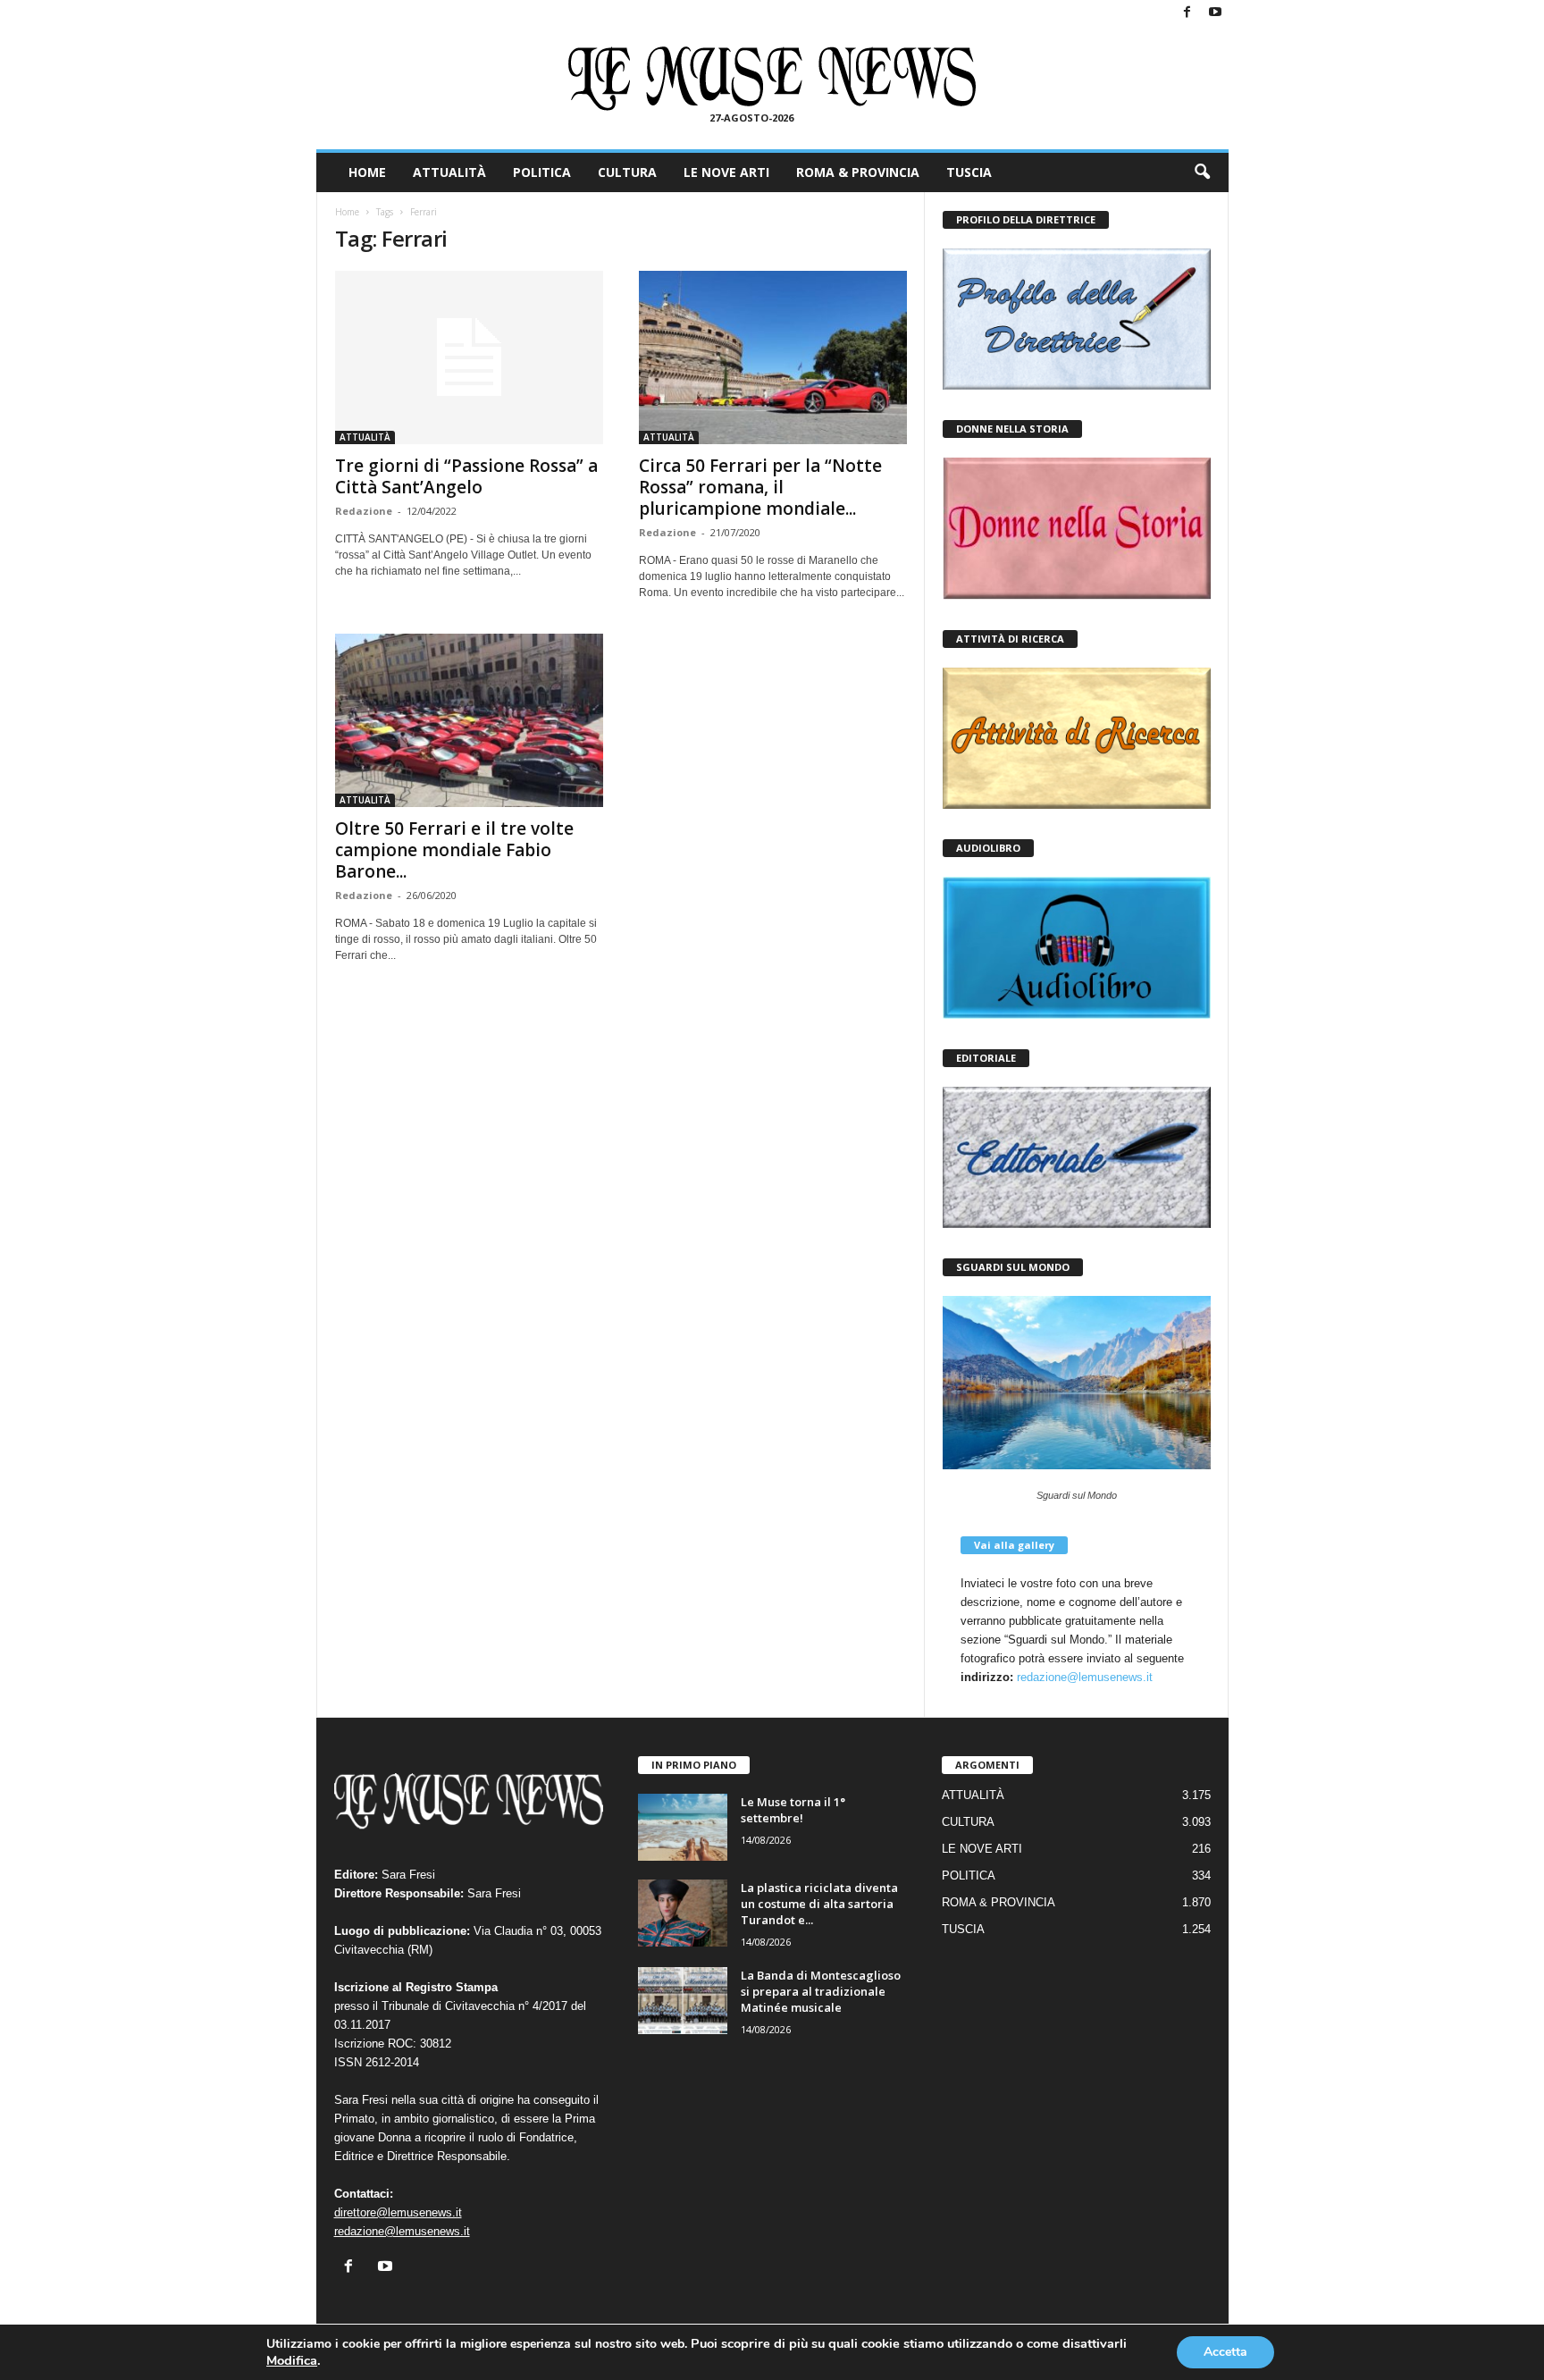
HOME (367, 172)
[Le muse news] (772, 79)
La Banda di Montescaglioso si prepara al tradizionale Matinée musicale (821, 1991)
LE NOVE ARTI (726, 172)
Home (347, 212)
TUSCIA (969, 172)
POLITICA (542, 172)
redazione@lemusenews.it (1085, 1677)
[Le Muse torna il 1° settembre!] (683, 1827)
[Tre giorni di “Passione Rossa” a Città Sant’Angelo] (469, 357)
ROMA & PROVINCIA (858, 172)
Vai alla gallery (1014, 1545)
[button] (1202, 172)
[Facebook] (1187, 13)
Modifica (292, 2360)
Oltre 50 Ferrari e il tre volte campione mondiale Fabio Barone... (454, 850)
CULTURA (627, 172)
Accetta (1225, 2352)
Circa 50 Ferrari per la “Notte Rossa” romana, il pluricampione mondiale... (760, 487)
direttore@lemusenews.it (398, 2212)
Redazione (364, 511)
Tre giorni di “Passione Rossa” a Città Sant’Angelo (466, 476)
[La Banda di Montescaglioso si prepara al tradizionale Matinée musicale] (683, 2001)
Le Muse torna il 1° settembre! (793, 1810)
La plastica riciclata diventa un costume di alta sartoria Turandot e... (819, 1904)
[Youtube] (1215, 13)
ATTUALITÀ (449, 172)
